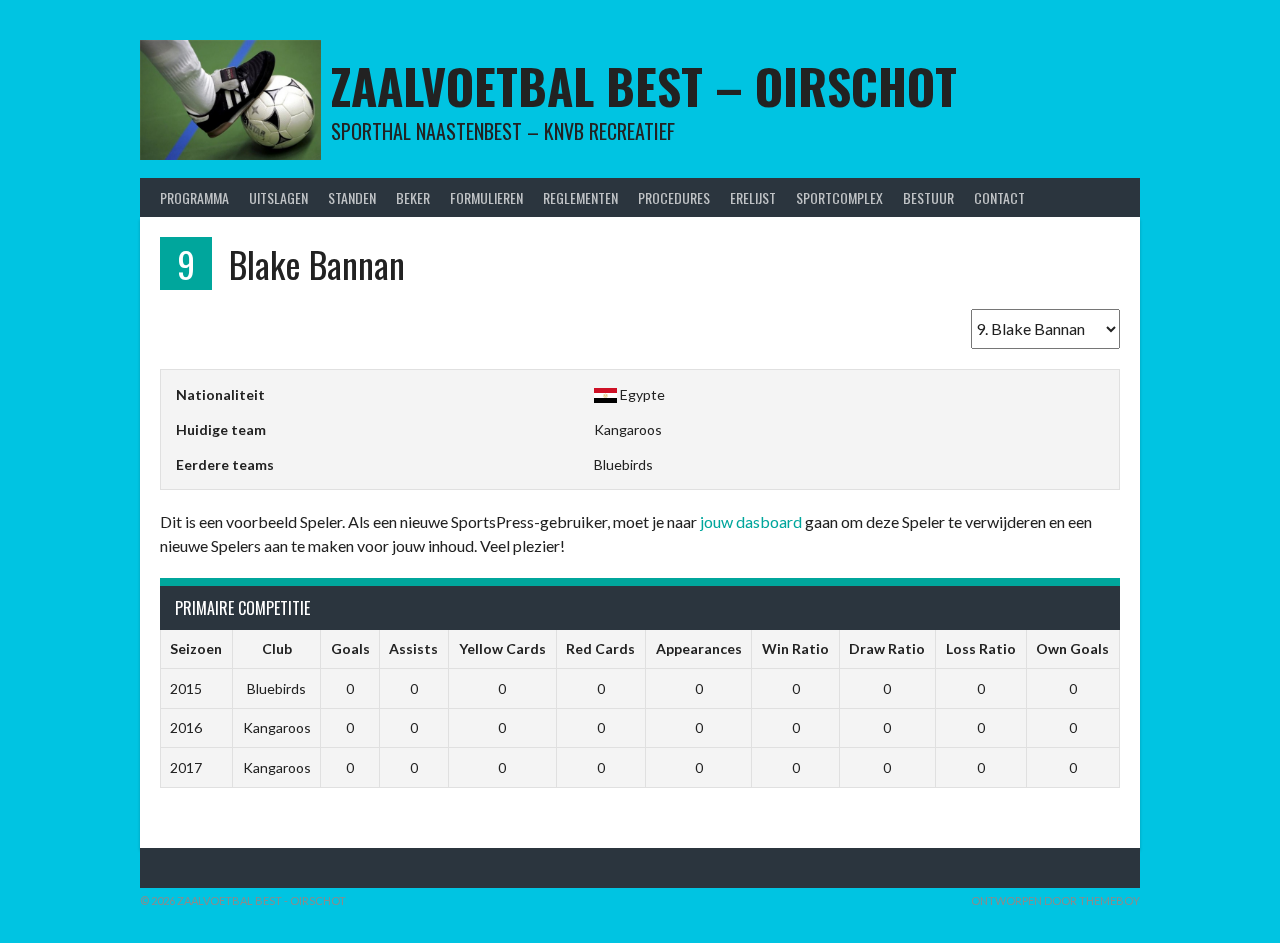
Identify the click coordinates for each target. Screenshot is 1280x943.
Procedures (674, 197)
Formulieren (486, 197)
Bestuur (928, 197)
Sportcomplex (839, 197)
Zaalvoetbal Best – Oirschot (644, 85)
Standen (352, 197)
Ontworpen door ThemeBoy (1055, 900)
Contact (999, 197)
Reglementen (580, 197)
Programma (194, 197)
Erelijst (753, 197)
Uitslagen (278, 197)
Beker (413, 197)
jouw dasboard (751, 521)
